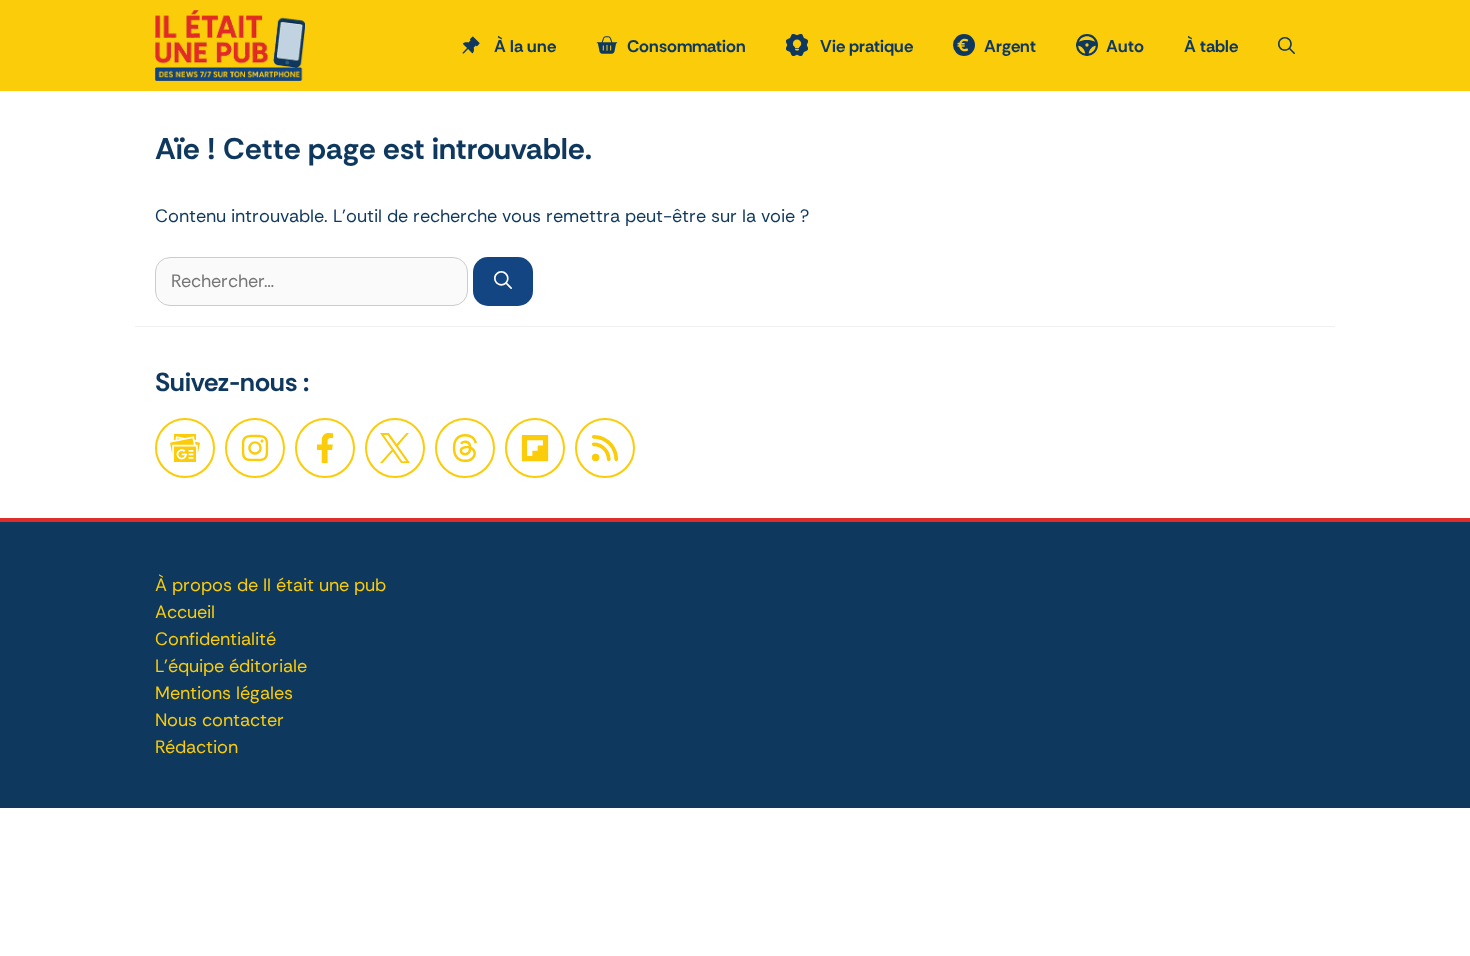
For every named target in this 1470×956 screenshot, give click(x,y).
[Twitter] (395, 448)
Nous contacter (219, 720)
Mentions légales (224, 693)
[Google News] (185, 448)
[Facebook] (255, 448)
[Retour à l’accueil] (230, 44)
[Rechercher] (503, 281)
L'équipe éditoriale (231, 666)
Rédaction (196, 747)
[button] (1286, 46)
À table (1211, 46)
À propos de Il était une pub (270, 585)
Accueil (185, 612)
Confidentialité (215, 639)
